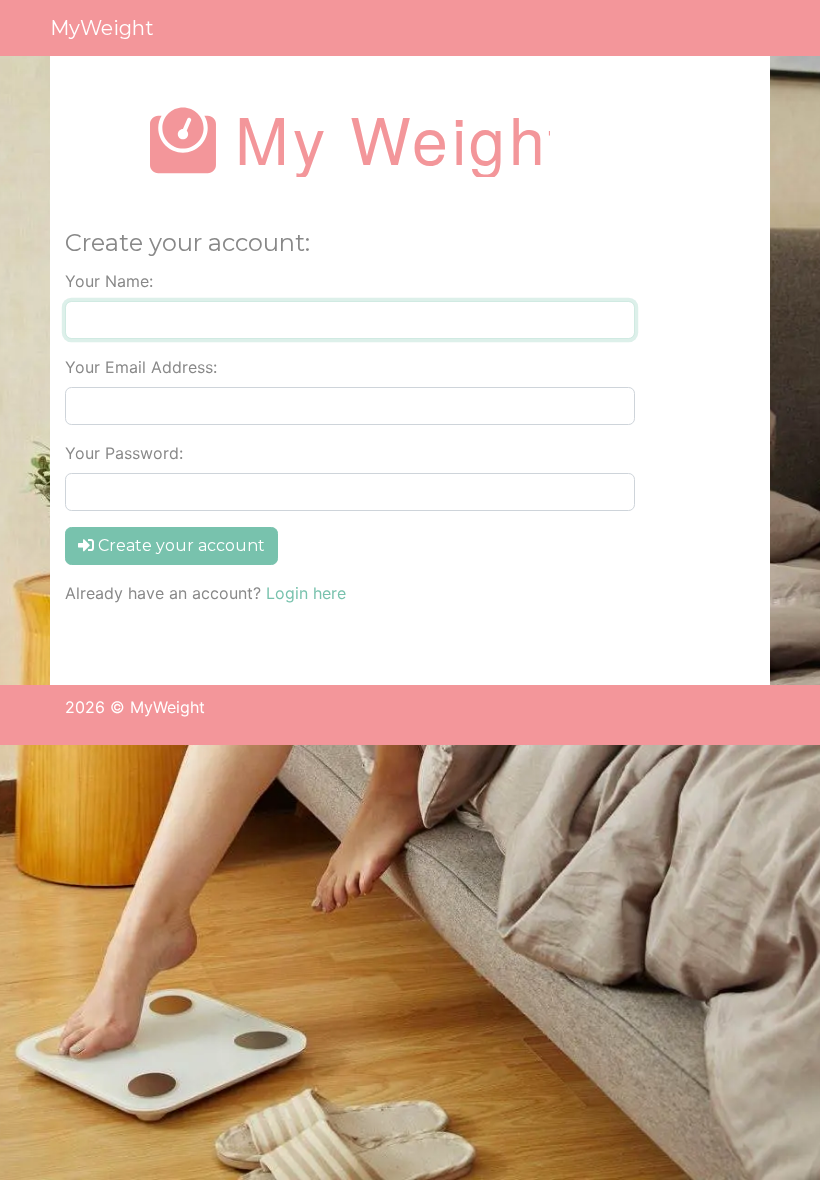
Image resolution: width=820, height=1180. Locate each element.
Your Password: (124, 453)
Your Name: (109, 281)
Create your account (179, 545)
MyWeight (102, 28)
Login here (306, 593)
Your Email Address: (141, 367)
